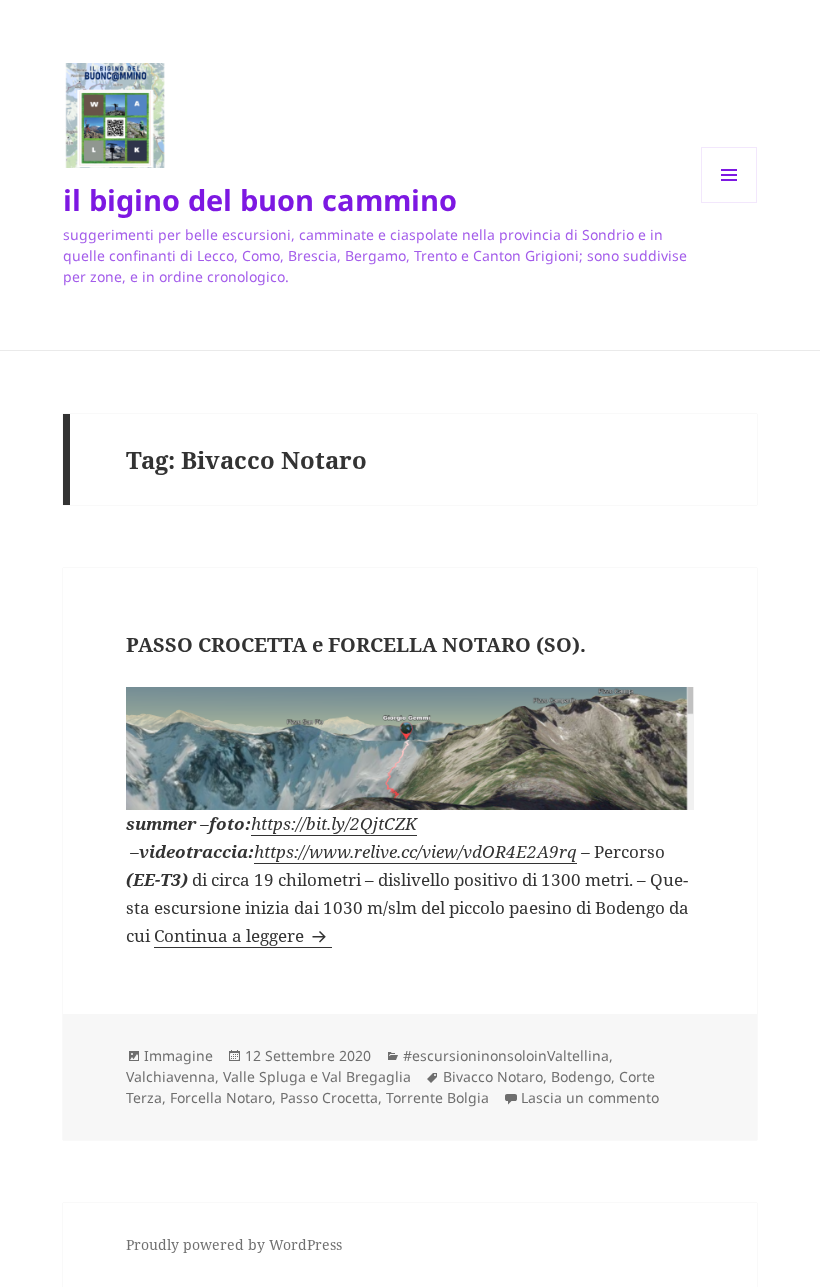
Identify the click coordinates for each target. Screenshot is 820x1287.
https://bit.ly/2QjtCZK (334, 823)
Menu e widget (729, 202)
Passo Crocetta (329, 1097)
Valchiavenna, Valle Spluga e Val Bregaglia (268, 1076)
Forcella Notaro (221, 1097)
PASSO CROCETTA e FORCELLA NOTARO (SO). (356, 644)
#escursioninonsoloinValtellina (506, 1055)
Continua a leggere (243, 935)
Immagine (178, 1055)
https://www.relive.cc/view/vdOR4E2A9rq (415, 851)
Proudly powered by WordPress (234, 1244)
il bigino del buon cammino (260, 199)
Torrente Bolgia (437, 1097)
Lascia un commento (590, 1097)
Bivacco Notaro (493, 1076)
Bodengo (581, 1076)
